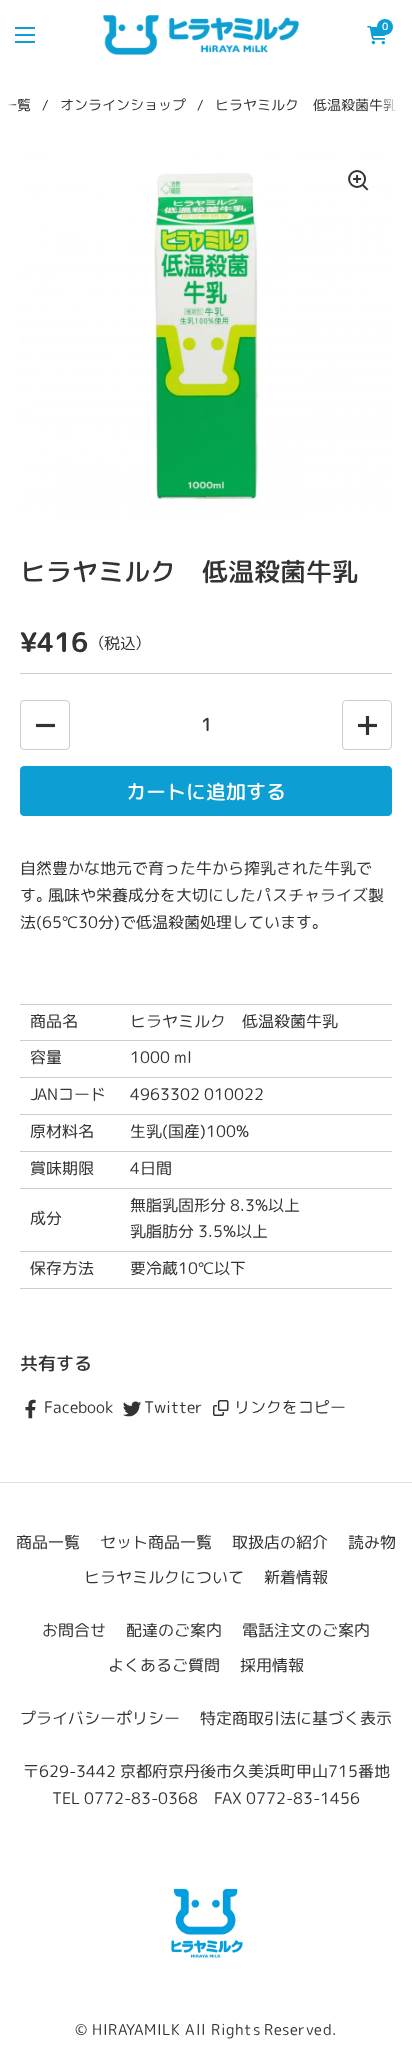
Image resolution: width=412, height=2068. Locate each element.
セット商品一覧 (156, 1542)
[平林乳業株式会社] (206, 1922)
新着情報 (296, 1577)
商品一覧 (48, 1542)
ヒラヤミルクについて (164, 1577)
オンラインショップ (123, 105)
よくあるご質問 (164, 1665)
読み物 (372, 1542)
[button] (377, 35)
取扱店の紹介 (280, 1542)
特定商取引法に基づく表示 (296, 1718)
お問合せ (74, 1630)
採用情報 (272, 1665)
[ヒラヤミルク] (201, 35)
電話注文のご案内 (306, 1630)
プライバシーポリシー (100, 1718)
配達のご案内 (174, 1630)
